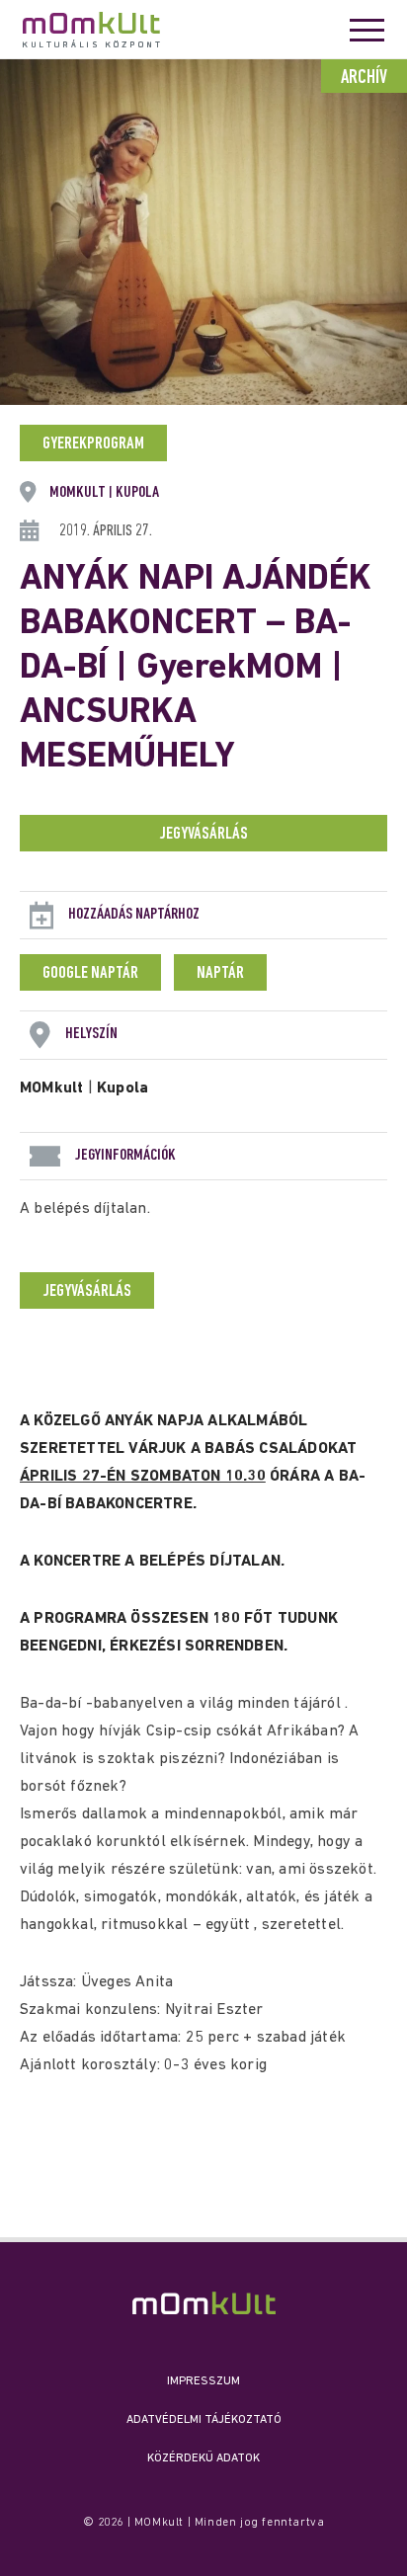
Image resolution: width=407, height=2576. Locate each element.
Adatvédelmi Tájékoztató (204, 2420)
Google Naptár (90, 974)
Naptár (220, 974)
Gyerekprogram (93, 444)
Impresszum (203, 2381)
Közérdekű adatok (203, 2458)
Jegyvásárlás (203, 835)
